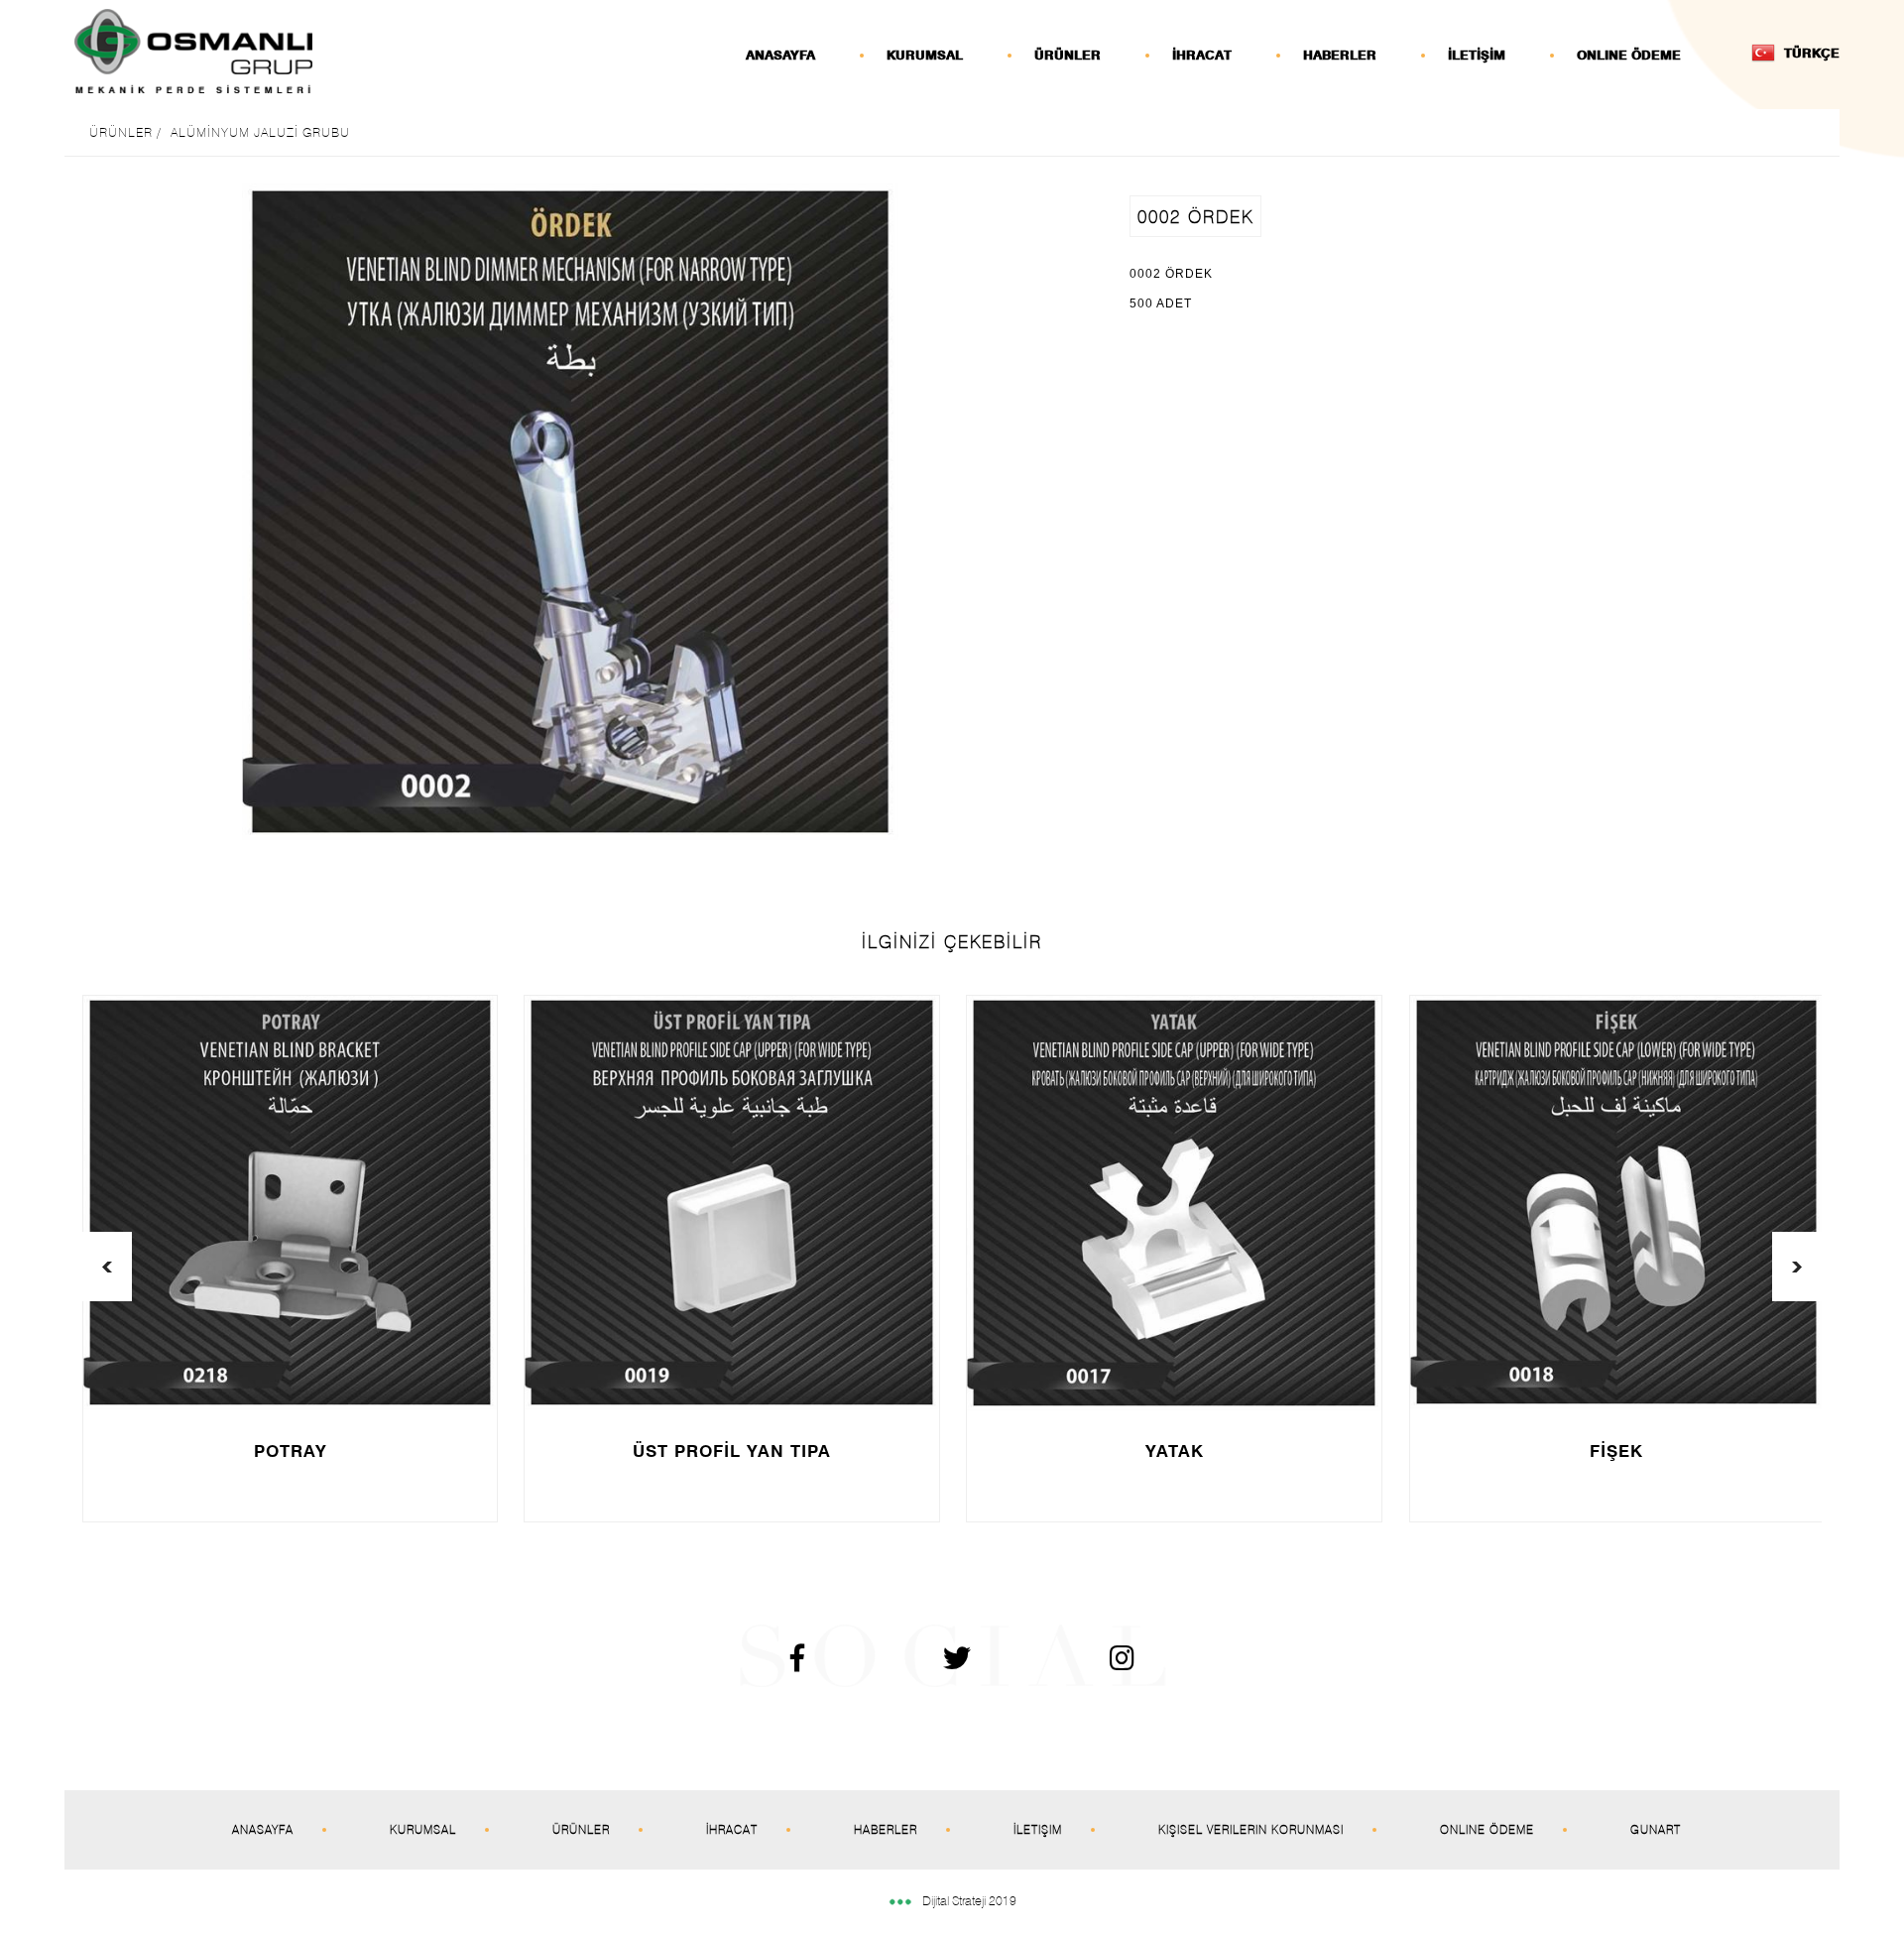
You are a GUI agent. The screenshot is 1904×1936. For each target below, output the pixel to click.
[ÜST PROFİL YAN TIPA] (731, 1203)
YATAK (1175, 1451)
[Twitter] (917, 1663)
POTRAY (291, 1451)
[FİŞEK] (1616, 1202)
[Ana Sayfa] (193, 51)
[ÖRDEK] (570, 512)
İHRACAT (1202, 55)
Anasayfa (263, 1829)
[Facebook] (758, 1663)
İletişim (1038, 1829)
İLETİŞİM (1477, 55)
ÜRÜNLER (1068, 55)
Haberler (886, 1829)
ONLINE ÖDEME (1629, 55)
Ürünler (581, 1829)
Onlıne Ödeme (1487, 1829)
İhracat (732, 1829)
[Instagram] (1082, 1663)
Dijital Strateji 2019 (969, 1900)
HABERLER (1340, 55)
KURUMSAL (925, 55)
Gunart (1656, 1829)
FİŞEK (1616, 1451)
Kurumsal (423, 1829)
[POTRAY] (290, 1203)
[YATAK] (1174, 1203)
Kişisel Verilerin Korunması (1251, 1829)
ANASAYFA (780, 55)
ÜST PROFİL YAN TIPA (732, 1451)
